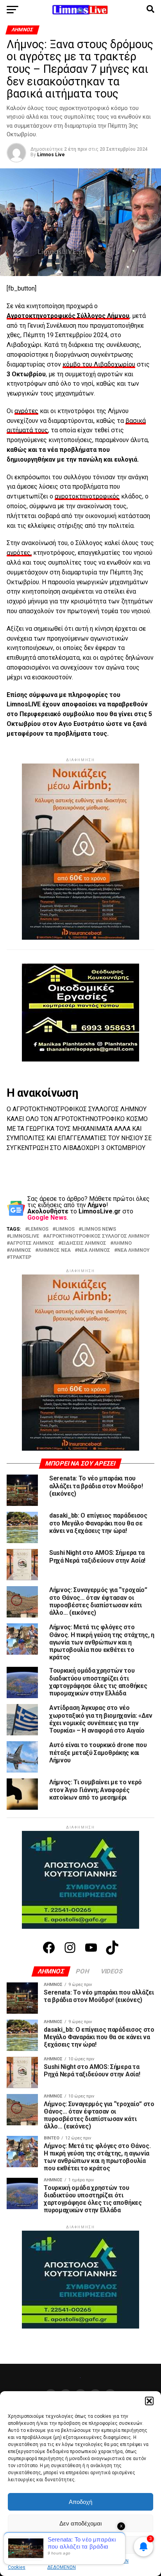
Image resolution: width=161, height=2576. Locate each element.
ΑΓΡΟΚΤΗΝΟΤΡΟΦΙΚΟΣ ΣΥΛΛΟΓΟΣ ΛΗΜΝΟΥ (98, 1236)
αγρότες (26, 411)
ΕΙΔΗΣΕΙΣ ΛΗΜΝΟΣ (84, 1243)
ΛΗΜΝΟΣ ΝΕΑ (55, 1250)
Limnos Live (51, 155)
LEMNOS (38, 1229)
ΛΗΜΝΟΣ (21, 1250)
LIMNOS (65, 1229)
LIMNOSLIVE (24, 1236)
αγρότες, (19, 553)
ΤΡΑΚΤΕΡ (21, 1257)
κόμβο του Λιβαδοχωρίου (99, 364)
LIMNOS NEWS (99, 1229)
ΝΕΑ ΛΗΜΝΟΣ (94, 1250)
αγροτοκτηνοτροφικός (87, 496)
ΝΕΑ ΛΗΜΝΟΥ (133, 1250)
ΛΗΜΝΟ (123, 1243)
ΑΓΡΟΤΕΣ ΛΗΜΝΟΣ (32, 1243)
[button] (149, 2401)
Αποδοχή (80, 2502)
